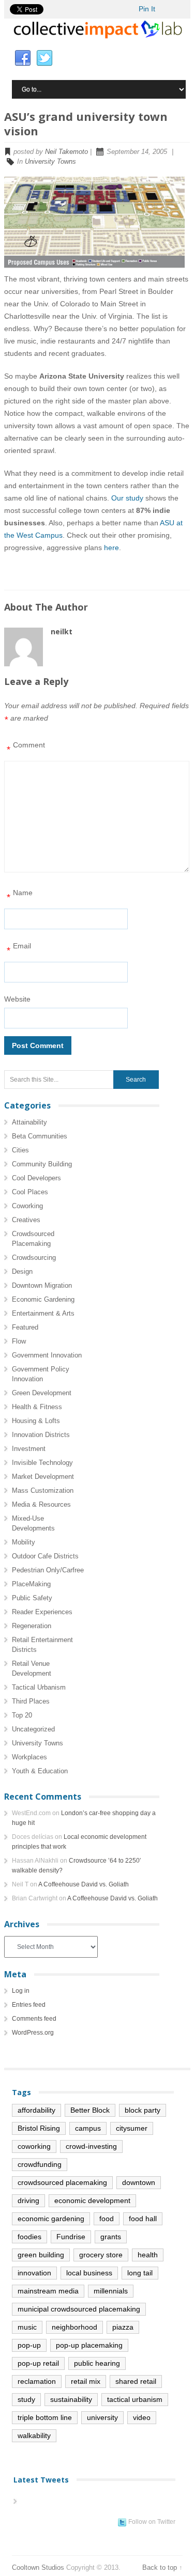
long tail (140, 2273)
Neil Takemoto (66, 152)
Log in (21, 1991)
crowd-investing (91, 2146)
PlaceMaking (31, 1584)
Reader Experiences (42, 1612)
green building (41, 2255)
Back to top (160, 2567)
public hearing (97, 2363)
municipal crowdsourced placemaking (79, 2309)
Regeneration (32, 1626)
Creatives (26, 1220)
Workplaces (29, 1757)
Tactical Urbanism (39, 1687)
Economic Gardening (43, 1299)
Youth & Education (40, 1771)
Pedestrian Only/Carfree (48, 1570)
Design (22, 1271)
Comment (26, 748)
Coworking (27, 1206)
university (102, 2417)
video (142, 2417)
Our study (127, 498)
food (107, 2219)
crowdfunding (40, 2164)
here (111, 548)
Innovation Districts (41, 1435)
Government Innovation (47, 1355)
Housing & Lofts (36, 1421)
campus (88, 2128)
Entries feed (29, 2005)
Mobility (24, 1542)
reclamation (37, 2381)
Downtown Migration (42, 1285)
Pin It (147, 9)
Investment (29, 1449)
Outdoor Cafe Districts (45, 1556)
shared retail (136, 2381)
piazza (123, 2327)
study (26, 2399)
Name (20, 895)
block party (143, 2110)
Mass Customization (43, 1490)
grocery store (101, 2255)
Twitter (44, 58)
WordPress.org (33, 2033)
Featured (25, 1327)
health (148, 2255)
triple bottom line (45, 2417)
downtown (139, 2182)
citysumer (132, 2128)
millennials (111, 2291)
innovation (34, 2273)
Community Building (42, 1164)
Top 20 (22, 1715)
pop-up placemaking (89, 2345)
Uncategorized (33, 1729)
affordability (36, 2110)
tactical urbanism (135, 2399)
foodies (29, 2237)
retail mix (86, 2381)
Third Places (31, 1701)
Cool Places (30, 1192)
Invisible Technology (42, 1463)
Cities (20, 1150)
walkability (34, 2436)
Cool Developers (36, 1178)
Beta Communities (40, 1136)
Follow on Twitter (152, 2522)
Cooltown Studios (38, 2567)
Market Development (43, 1477)
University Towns (50, 161)
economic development (92, 2200)
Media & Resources (41, 1504)
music (27, 2327)
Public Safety (32, 1598)
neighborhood (74, 2327)
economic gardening (51, 2219)
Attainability (29, 1122)
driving (28, 2200)
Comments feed (34, 2019)
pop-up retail (38, 2363)
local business (89, 2273)
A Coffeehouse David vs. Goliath (84, 1884)
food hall (143, 2219)
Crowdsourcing (34, 1258)
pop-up (29, 2345)
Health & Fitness (37, 1407)
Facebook (23, 58)
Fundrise (71, 2237)
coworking (34, 2146)
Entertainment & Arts (43, 1313)
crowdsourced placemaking (62, 2182)
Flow (19, 1341)
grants (111, 2237)
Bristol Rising (39, 2128)
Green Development (42, 1393)
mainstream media (48, 2291)
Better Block (90, 2110)
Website (17, 999)
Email (19, 949)
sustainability (71, 2399)
